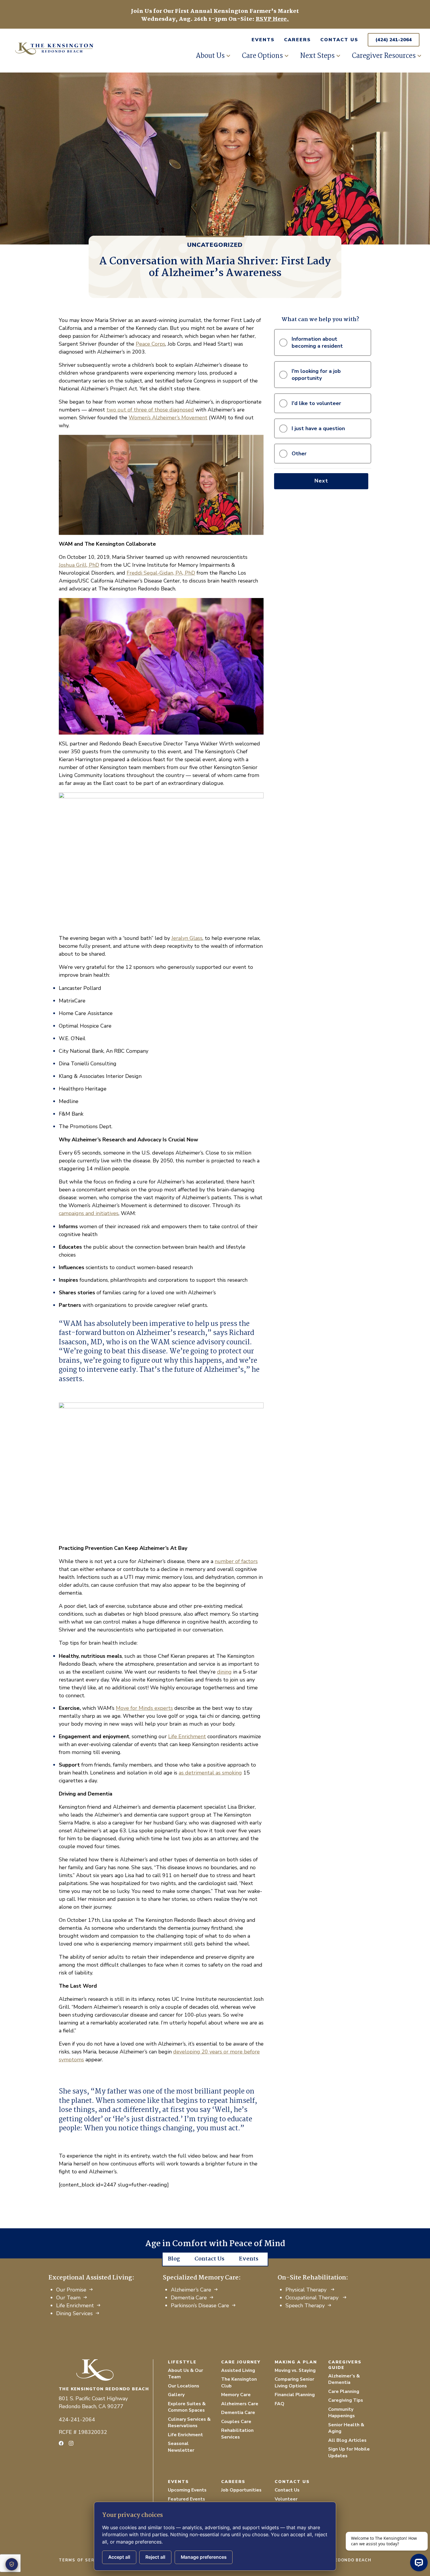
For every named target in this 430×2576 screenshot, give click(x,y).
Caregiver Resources (384, 56)
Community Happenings (342, 2413)
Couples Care (236, 2422)
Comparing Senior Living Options (294, 2383)
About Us (210, 56)
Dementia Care (189, 2298)
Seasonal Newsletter (181, 2447)
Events (263, 40)
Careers (297, 40)
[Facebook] (61, 2443)
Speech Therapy (305, 2306)
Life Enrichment (75, 2306)
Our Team (68, 2298)
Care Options (262, 56)
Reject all (155, 2557)
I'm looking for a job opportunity (316, 375)
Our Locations (184, 2386)
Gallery (176, 2395)
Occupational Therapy (313, 2298)
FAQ (279, 2404)
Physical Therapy (307, 2290)
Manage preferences (204, 2557)
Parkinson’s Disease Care (200, 2306)
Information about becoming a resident (317, 342)
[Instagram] (71, 2443)
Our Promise (71, 2290)
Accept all (119, 2557)
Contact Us (339, 40)
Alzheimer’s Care (191, 2290)
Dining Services (74, 2313)
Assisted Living (238, 2370)
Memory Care (236, 2395)
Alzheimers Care (240, 2404)
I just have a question (318, 428)
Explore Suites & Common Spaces (187, 2407)
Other (299, 454)
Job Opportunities (241, 2490)
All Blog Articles (347, 2440)
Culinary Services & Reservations (189, 2423)
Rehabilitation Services (237, 2434)
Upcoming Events (187, 2490)
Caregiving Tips (346, 2400)
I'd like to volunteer (316, 403)
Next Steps (317, 56)
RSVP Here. (272, 19)
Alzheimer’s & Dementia (344, 2379)
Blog (174, 2259)
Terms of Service (82, 2560)
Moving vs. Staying (295, 2370)
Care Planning (344, 2391)
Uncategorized (215, 245)
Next (321, 481)
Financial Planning (295, 2395)
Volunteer (286, 2499)
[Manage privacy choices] (12, 2564)
